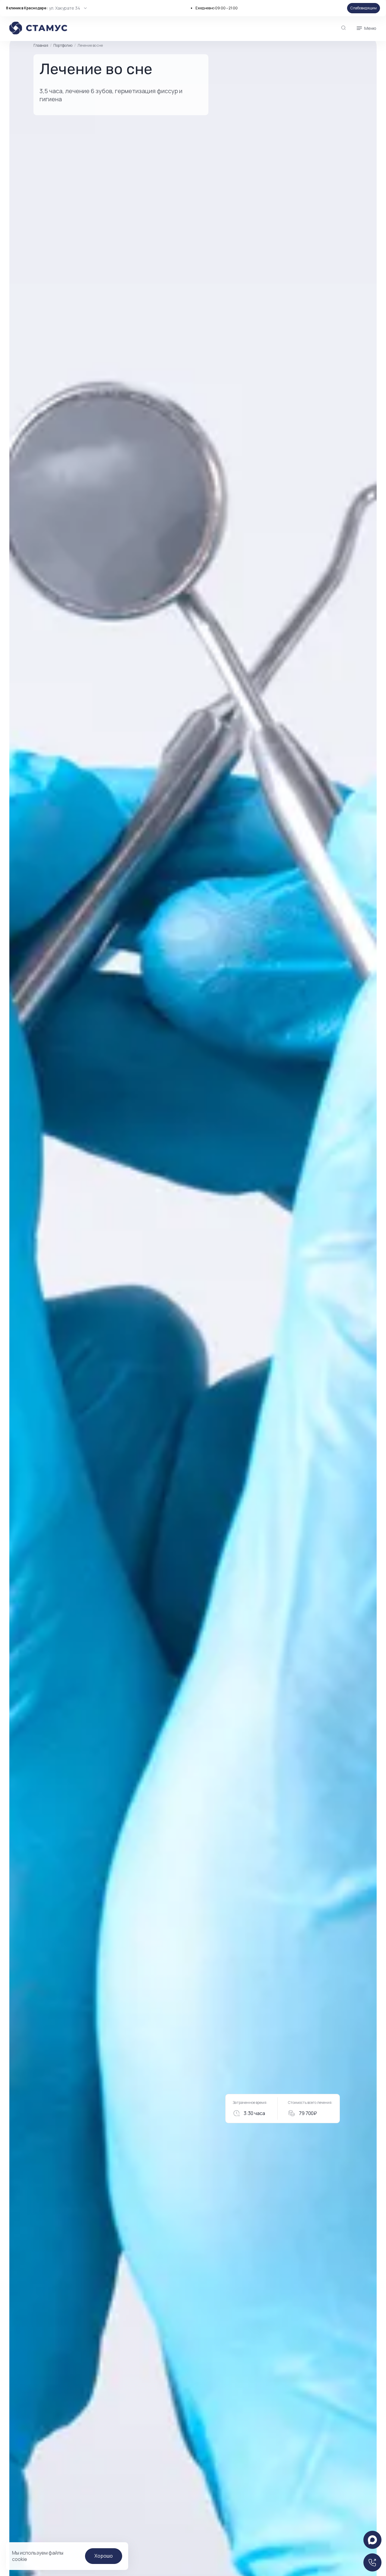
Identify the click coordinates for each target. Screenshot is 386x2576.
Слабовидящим (364, 8)
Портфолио (63, 45)
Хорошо (104, 2556)
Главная (41, 46)
